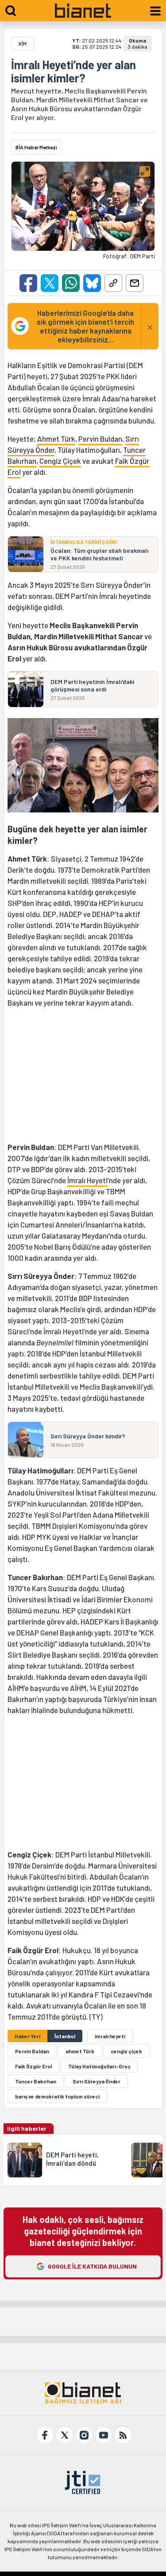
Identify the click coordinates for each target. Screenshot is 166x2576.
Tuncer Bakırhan (36, 2081)
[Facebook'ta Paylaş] (28, 283)
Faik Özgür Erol (33, 2066)
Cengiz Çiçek (60, 461)
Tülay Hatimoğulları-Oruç (99, 2066)
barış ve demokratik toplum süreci (57, 2096)
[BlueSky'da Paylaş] (92, 283)
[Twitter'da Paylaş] (50, 283)
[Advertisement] (83, 1078)
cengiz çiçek (126, 2051)
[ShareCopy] (113, 283)
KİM (23, 43)
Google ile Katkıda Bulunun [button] (92, 2266)
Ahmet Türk (56, 439)
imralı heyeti (110, 2036)
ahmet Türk (80, 2051)
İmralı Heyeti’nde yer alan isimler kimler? (73, 71)
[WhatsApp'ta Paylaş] (71, 283)
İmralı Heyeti (87, 1180)
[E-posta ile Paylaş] (135, 283)
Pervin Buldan (100, 439)
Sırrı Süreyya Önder (97, 2081)
